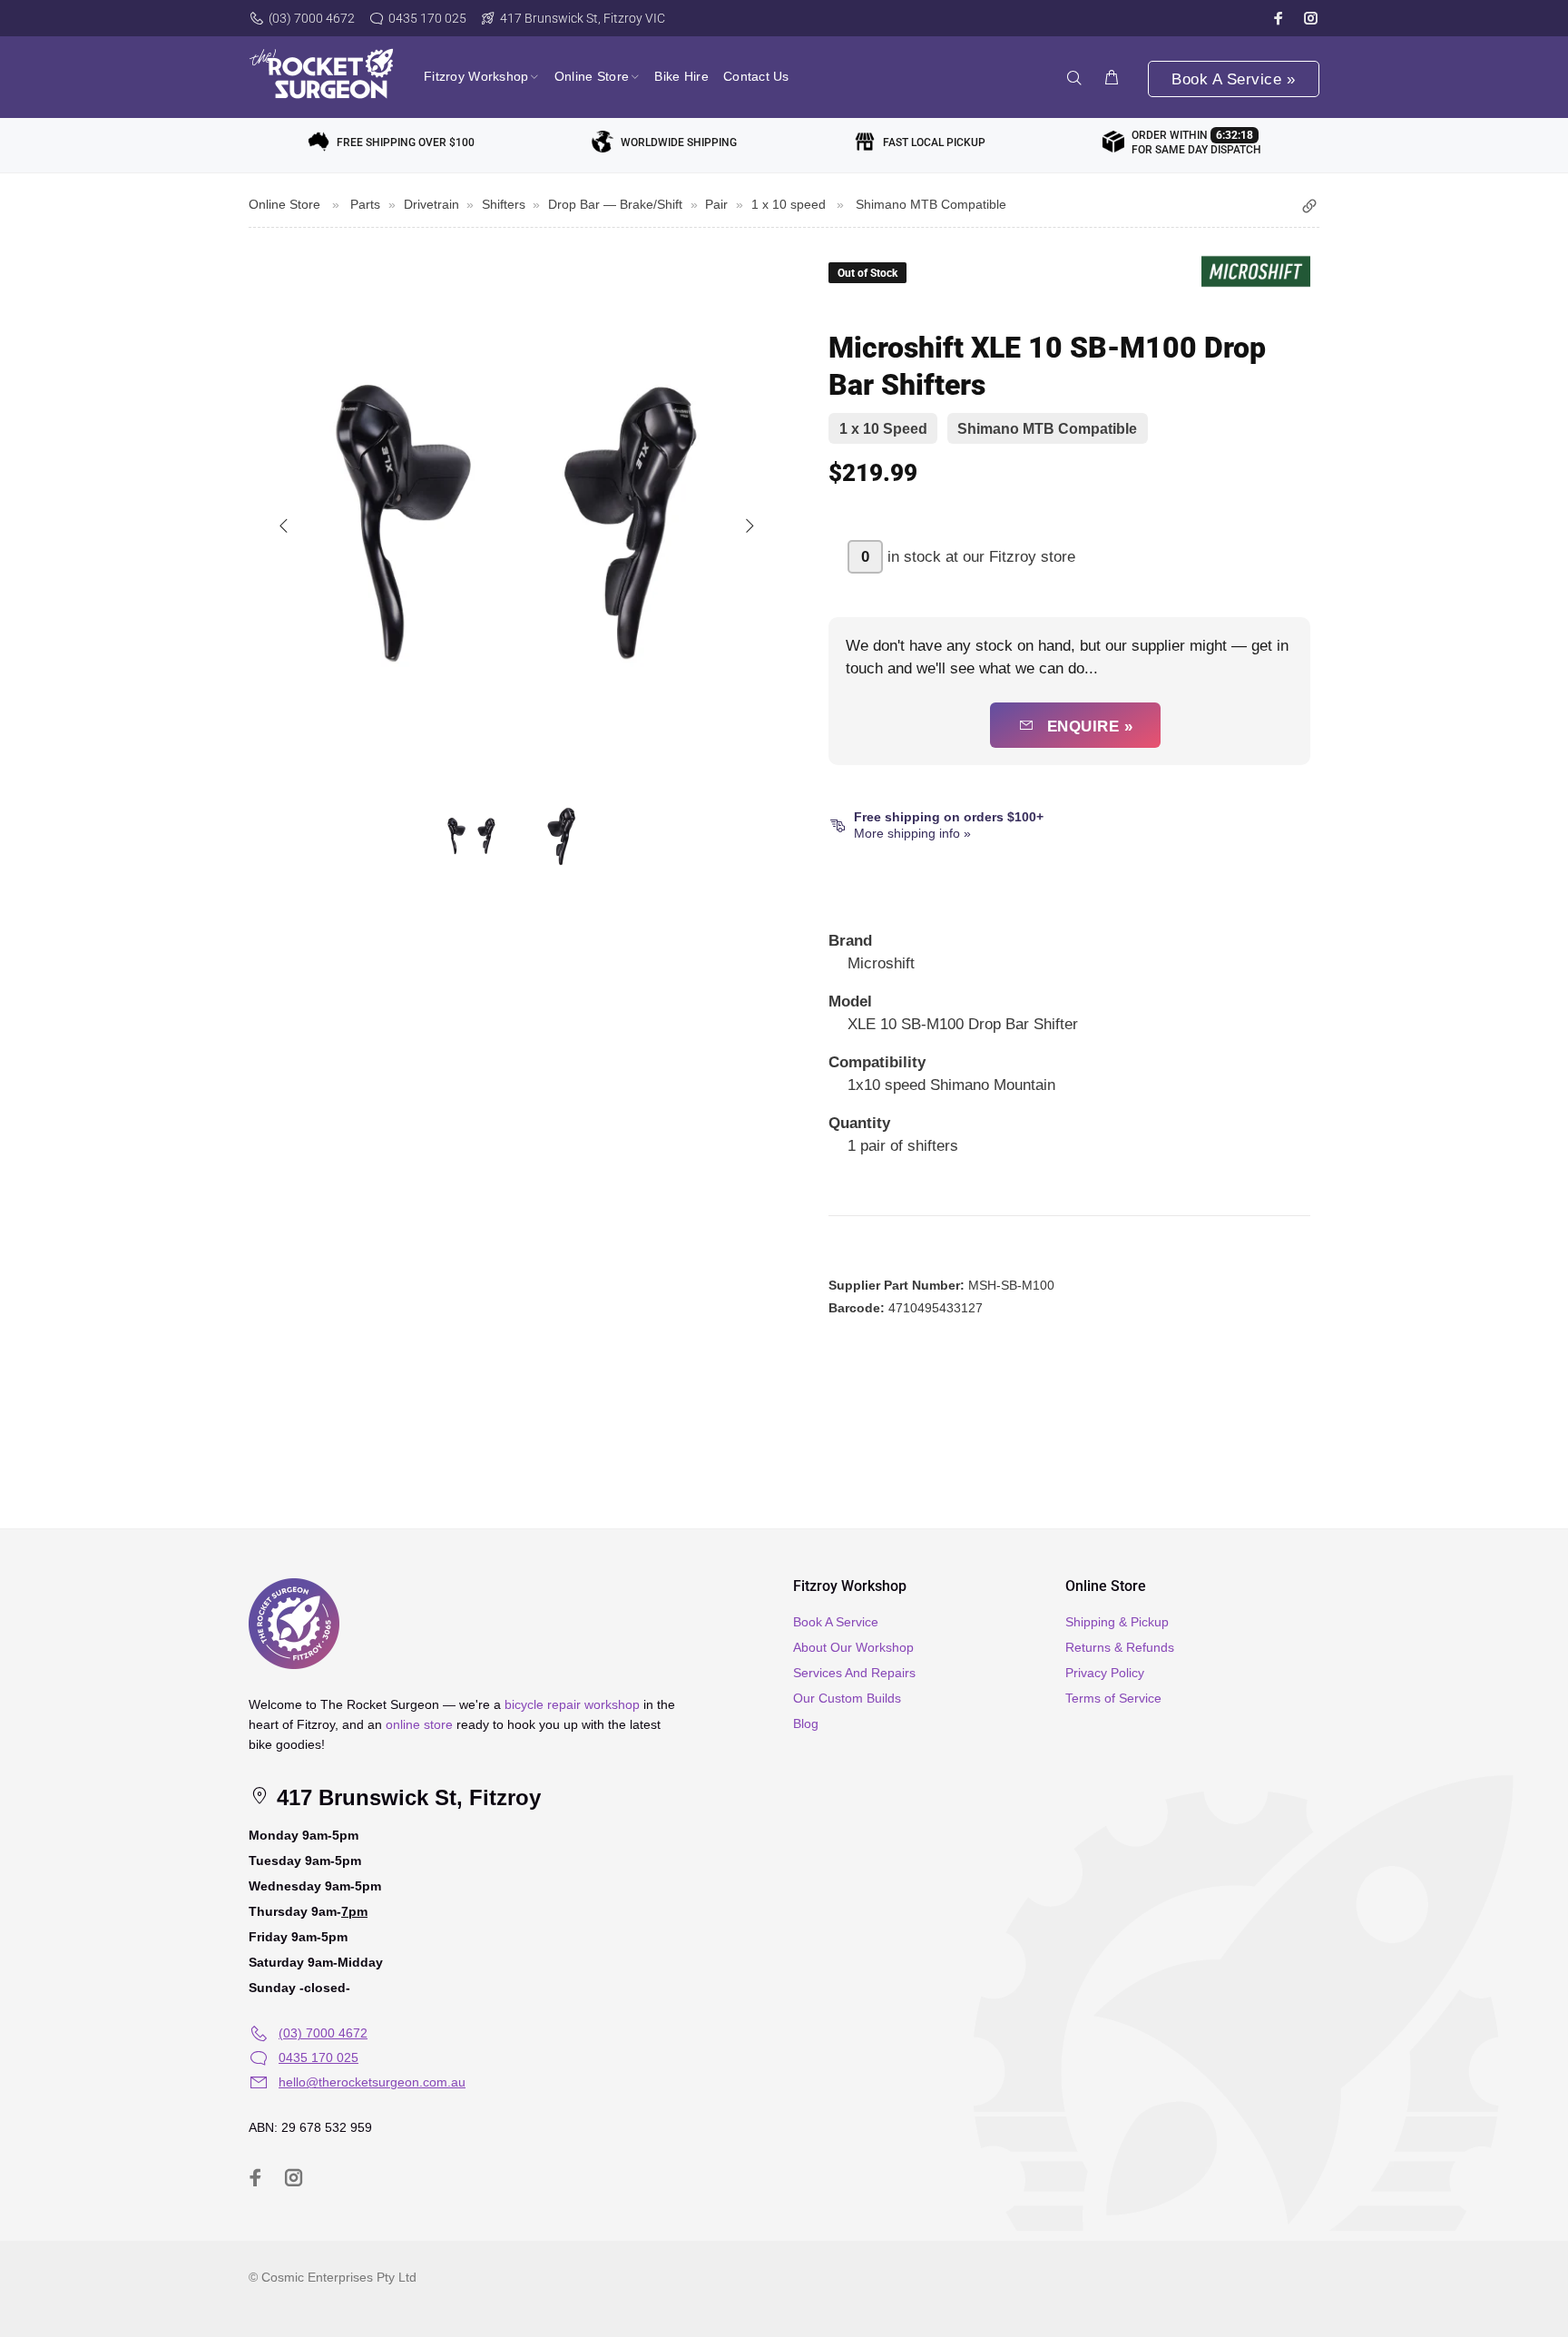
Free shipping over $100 (406, 142)
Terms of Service (1113, 1698)
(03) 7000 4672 (312, 18)
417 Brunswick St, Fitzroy (406, 1797)
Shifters (504, 204)
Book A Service (836, 1622)
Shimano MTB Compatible (931, 204)
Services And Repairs (854, 1673)
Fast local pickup (934, 142)
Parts (365, 204)
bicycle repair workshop (572, 1704)
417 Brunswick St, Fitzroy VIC (583, 18)
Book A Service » (1233, 79)
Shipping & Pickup (1117, 1622)
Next (749, 525)
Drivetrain (431, 204)
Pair (716, 204)
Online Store (284, 204)
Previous (284, 525)
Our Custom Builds (847, 1698)
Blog (806, 1723)
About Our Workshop (853, 1647)
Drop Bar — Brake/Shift (615, 204)
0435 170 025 (427, 18)
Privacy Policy (1105, 1673)
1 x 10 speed (789, 204)
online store (419, 1724)
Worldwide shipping (679, 142)
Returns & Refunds (1120, 1647)
